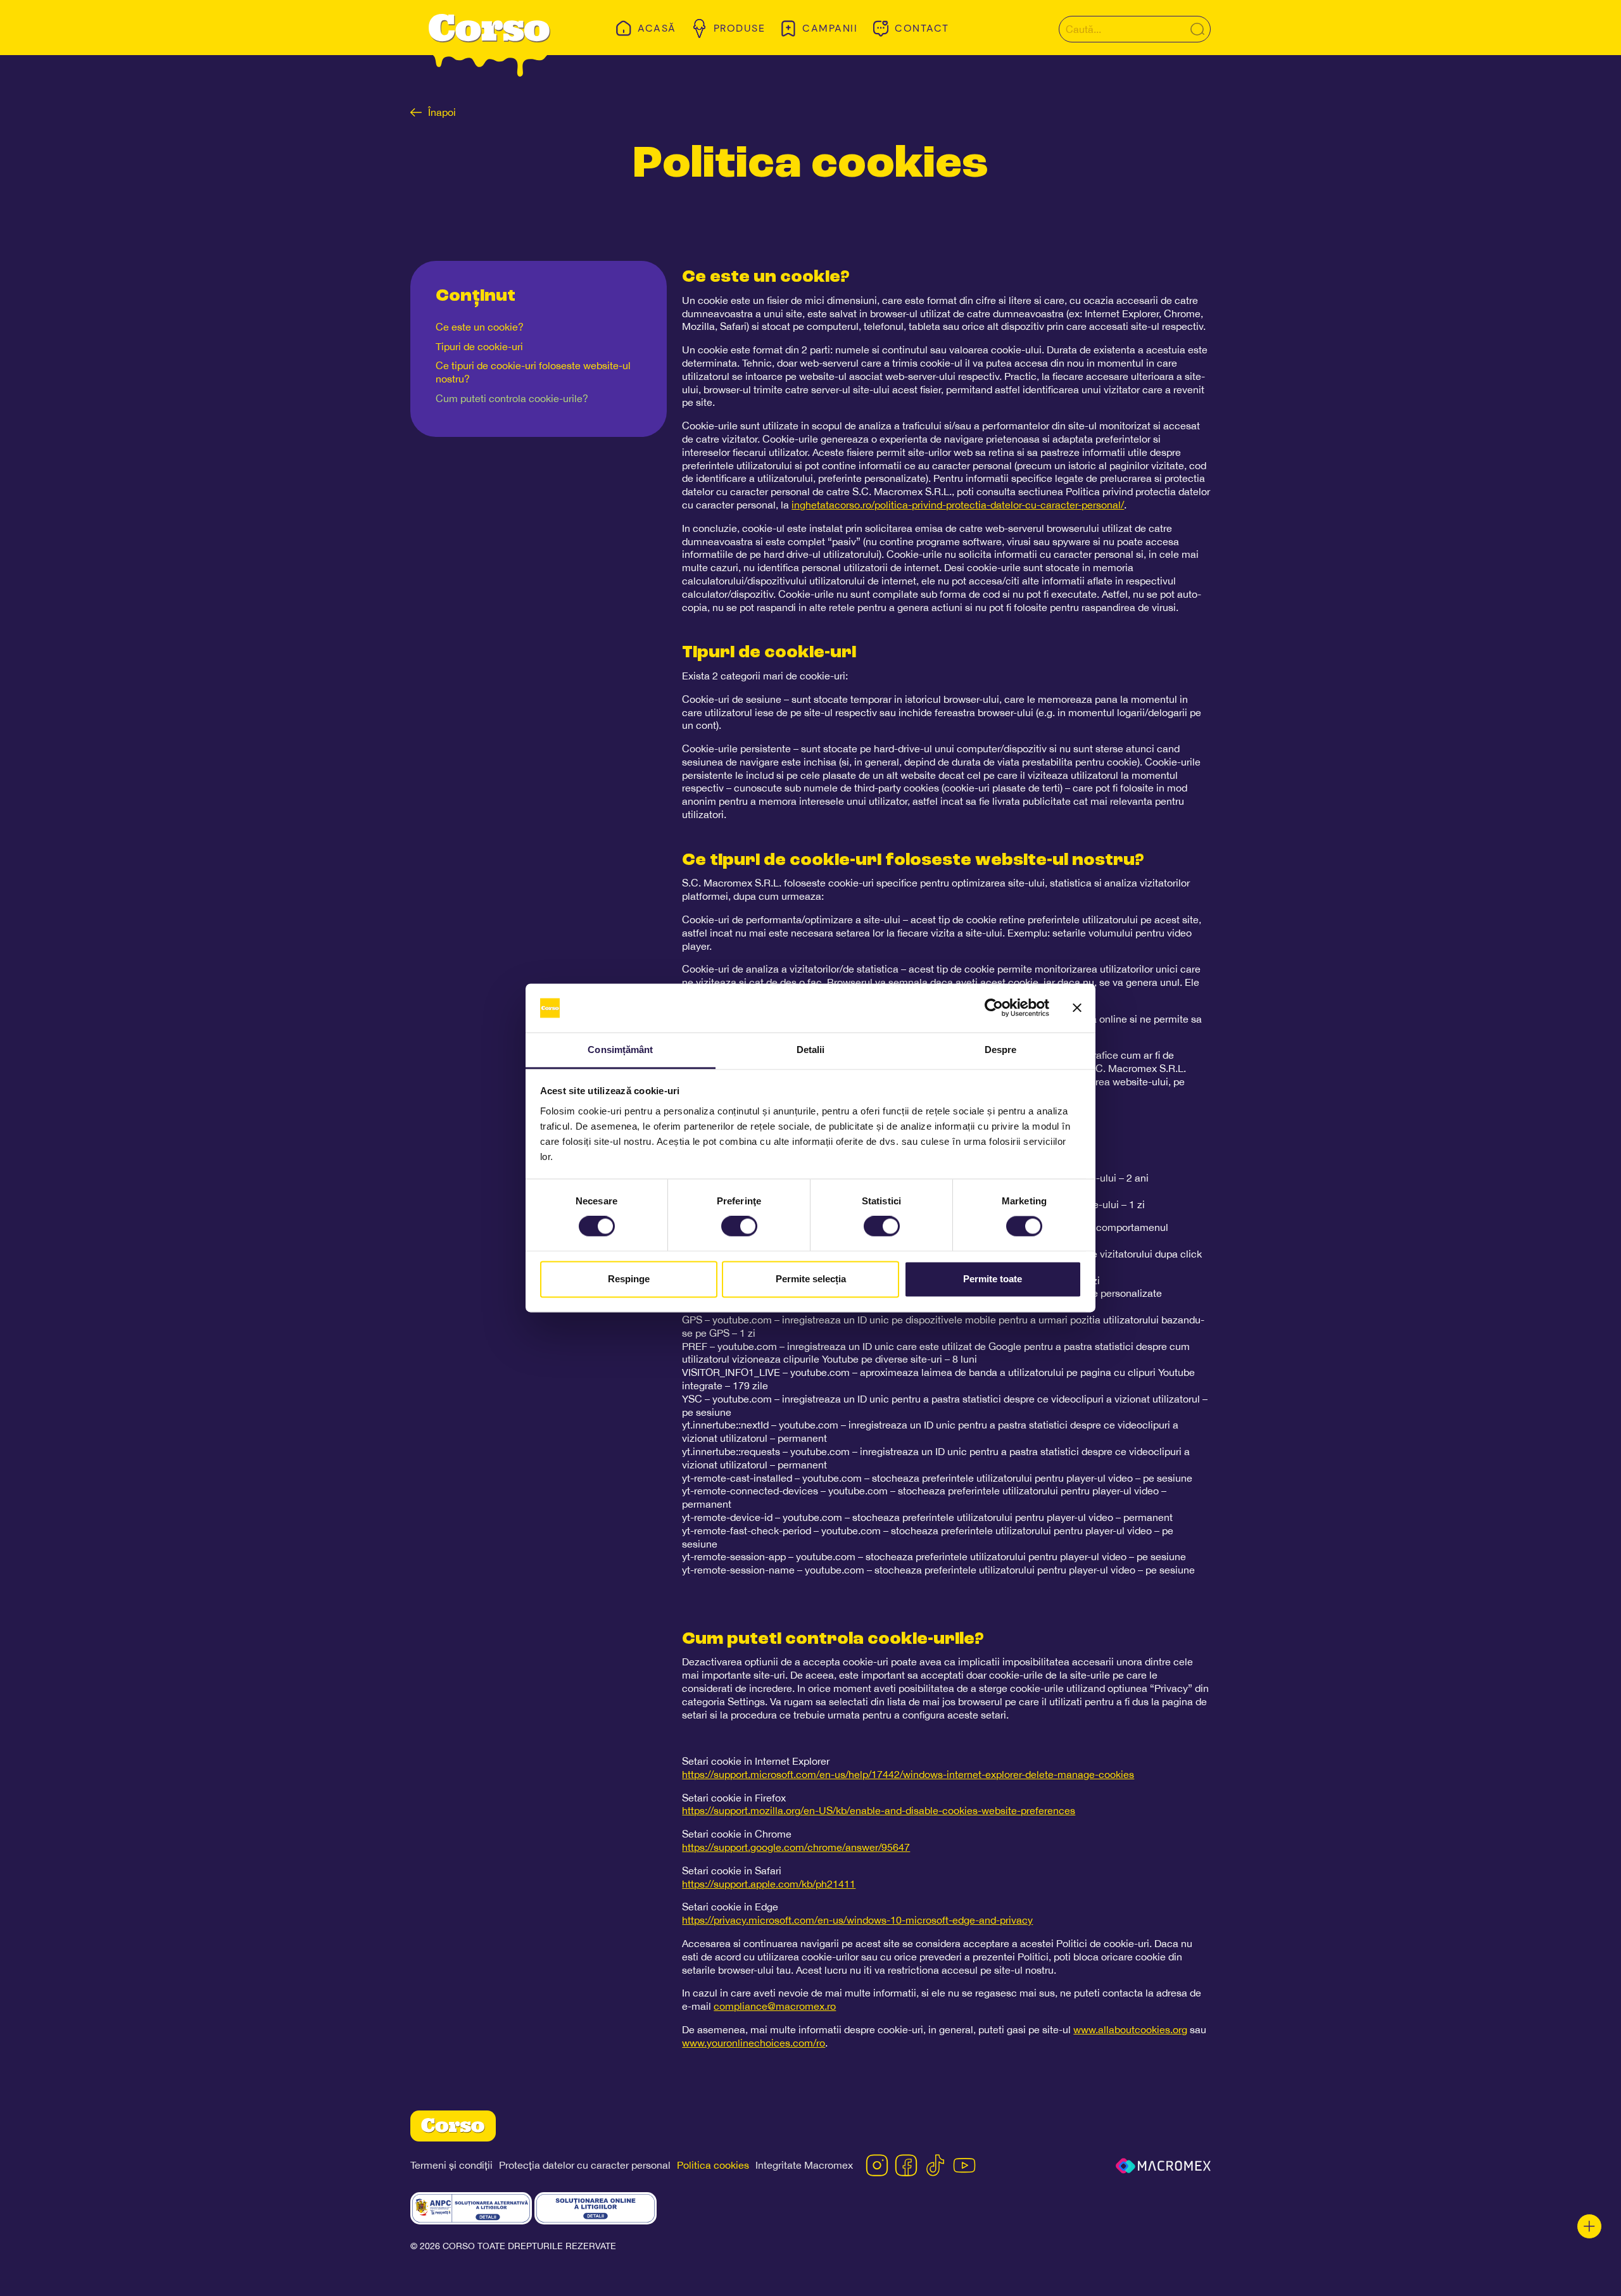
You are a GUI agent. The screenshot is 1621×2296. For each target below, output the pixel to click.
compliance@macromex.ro (775, 2006)
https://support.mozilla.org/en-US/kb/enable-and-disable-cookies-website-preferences (879, 1810)
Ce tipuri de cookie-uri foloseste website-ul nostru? (533, 372)
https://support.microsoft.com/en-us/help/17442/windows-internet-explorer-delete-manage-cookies (908, 1774)
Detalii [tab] (811, 1050)
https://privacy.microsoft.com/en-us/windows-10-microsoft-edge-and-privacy (857, 1920)
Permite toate (993, 1279)
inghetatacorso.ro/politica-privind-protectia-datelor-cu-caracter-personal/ (958, 505)
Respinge (629, 1279)
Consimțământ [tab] (620, 1050)
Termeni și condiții (451, 2165)
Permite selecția (811, 1279)
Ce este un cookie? (480, 327)
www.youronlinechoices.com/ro (754, 2043)
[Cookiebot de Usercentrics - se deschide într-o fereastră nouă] (994, 1008)
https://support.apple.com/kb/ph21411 (769, 1884)
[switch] (739, 1227)
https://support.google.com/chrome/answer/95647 (796, 1847)
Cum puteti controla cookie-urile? (512, 398)
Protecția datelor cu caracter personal (585, 2165)
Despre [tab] (1001, 1050)
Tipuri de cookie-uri (479, 346)
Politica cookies (713, 2165)
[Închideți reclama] (1077, 1008)
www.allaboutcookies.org (1130, 2029)
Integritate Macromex (804, 2165)
